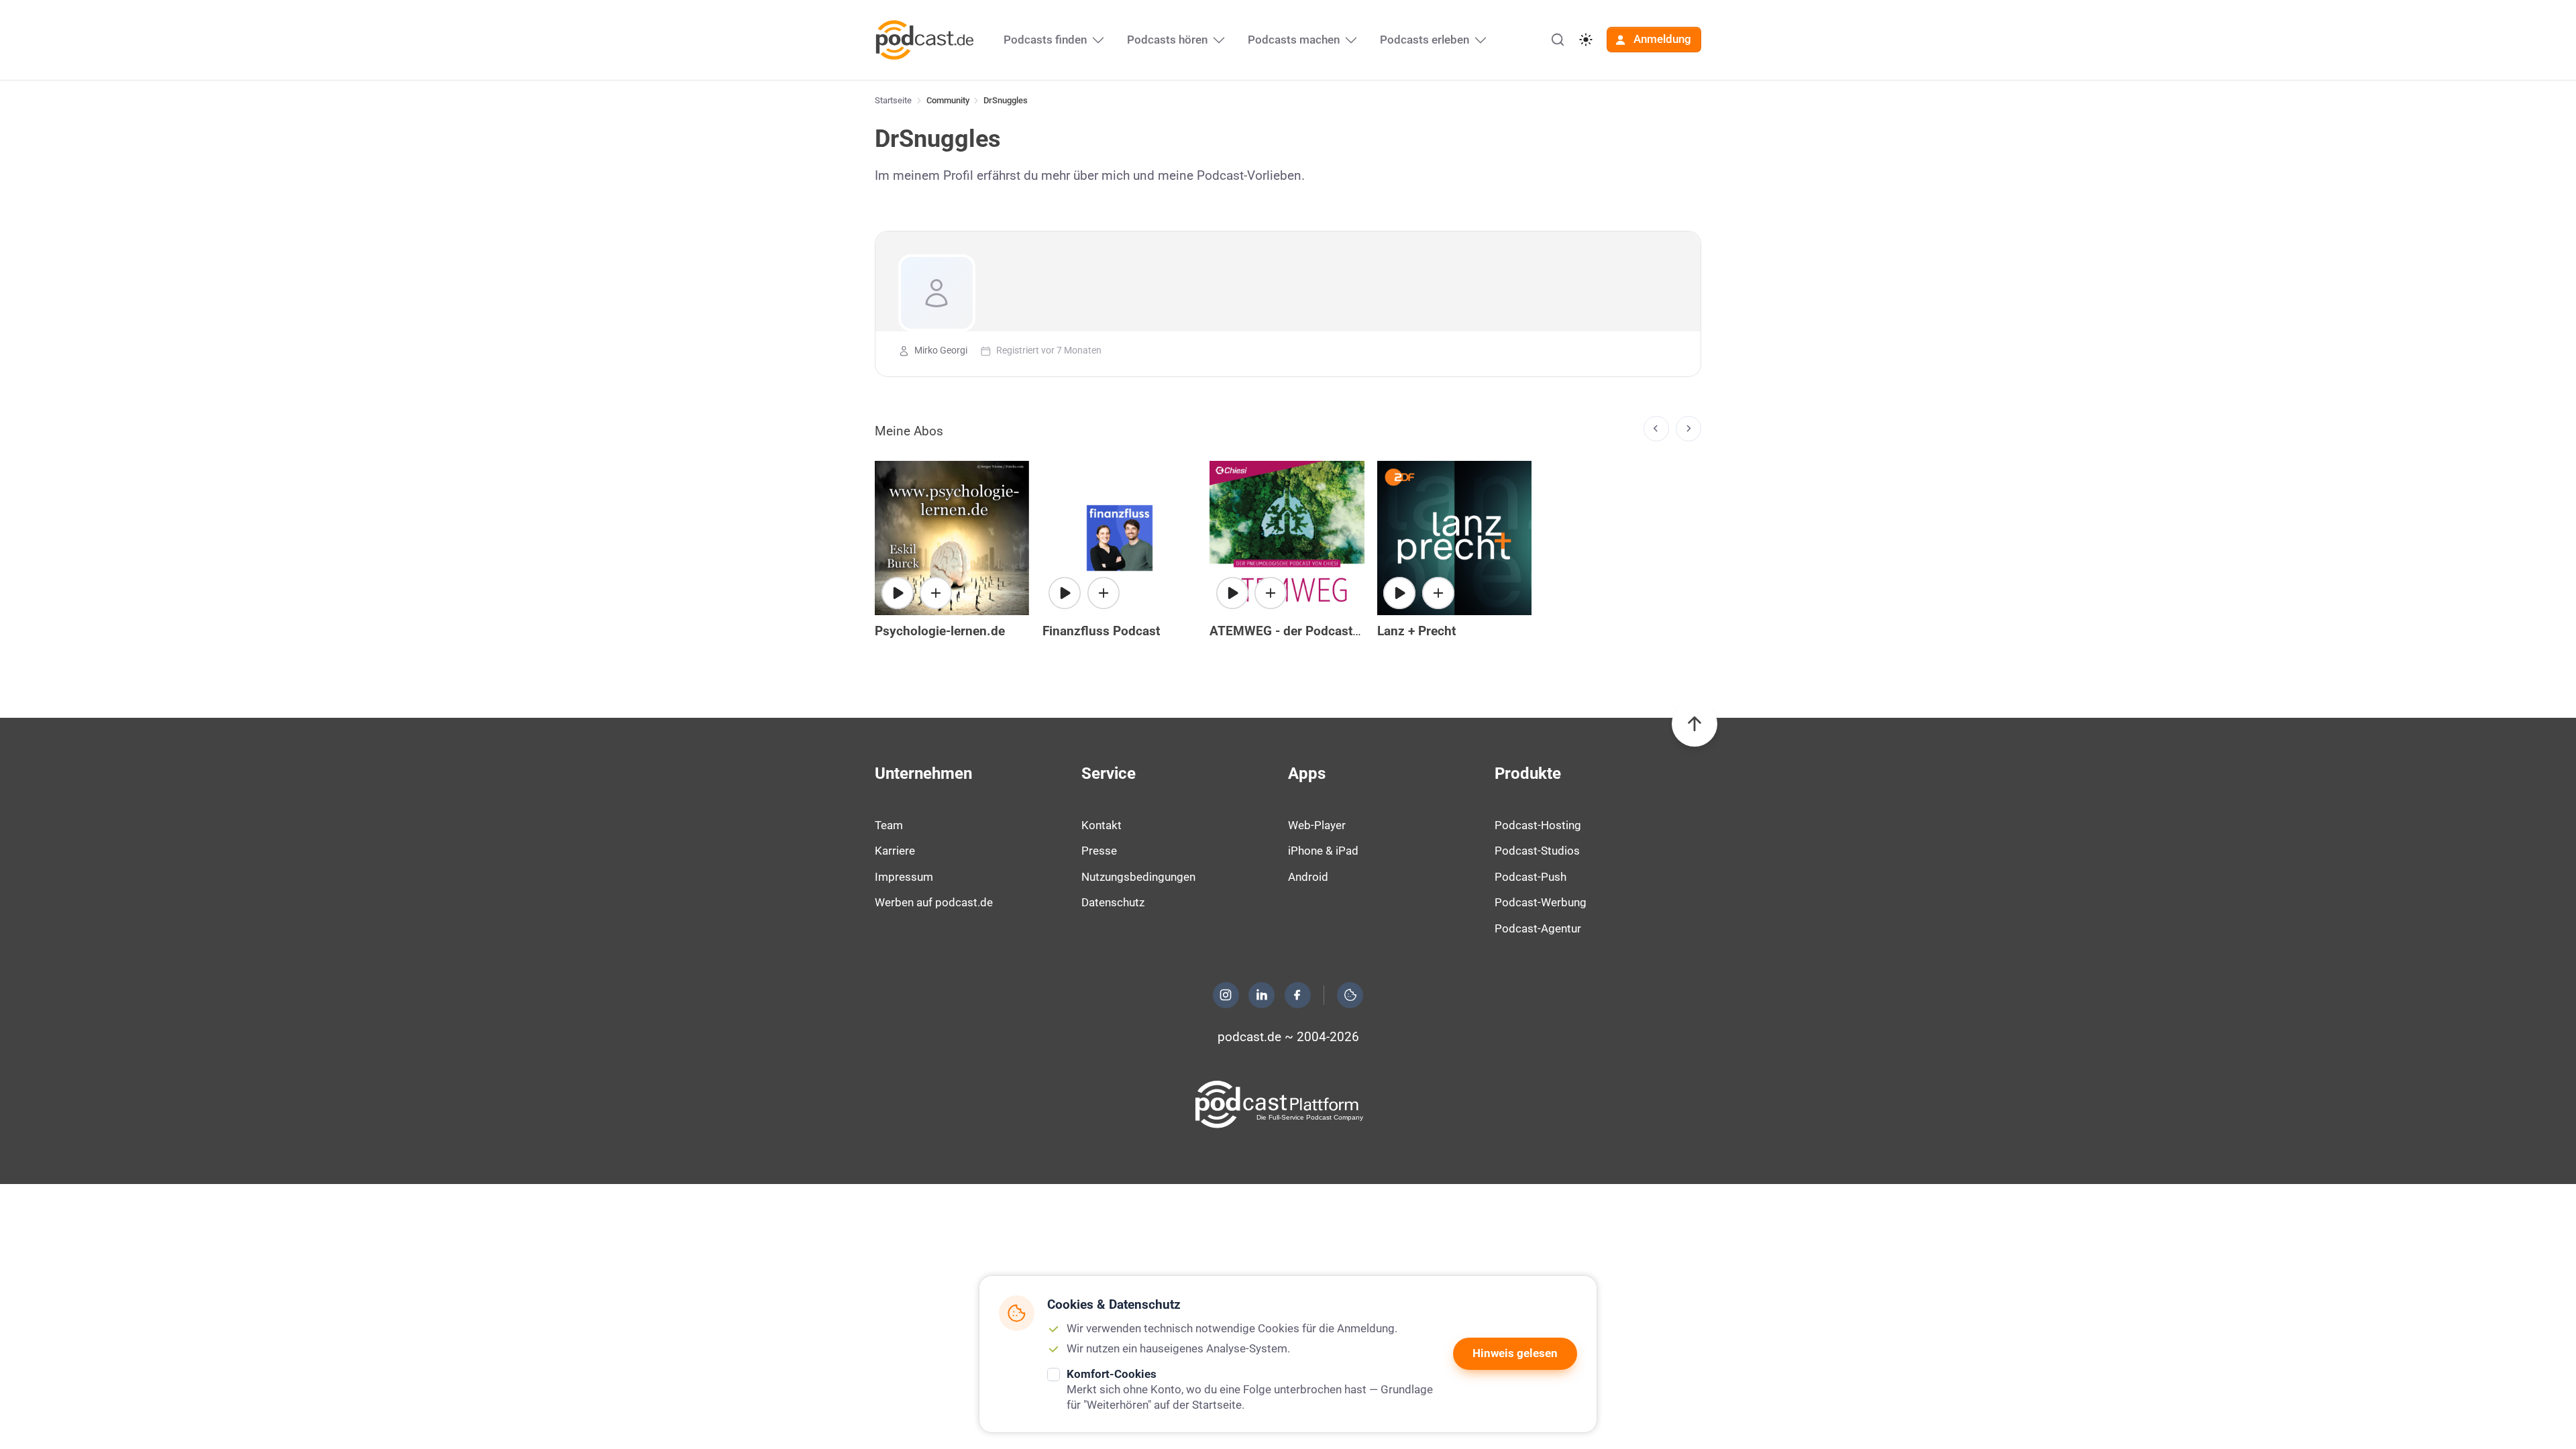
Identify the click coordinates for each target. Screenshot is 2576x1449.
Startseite (893, 100)
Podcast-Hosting (1538, 825)
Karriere (895, 851)
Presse (1099, 851)
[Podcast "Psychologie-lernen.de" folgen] (936, 593)
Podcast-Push (1531, 877)
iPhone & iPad (1323, 851)
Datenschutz (1113, 902)
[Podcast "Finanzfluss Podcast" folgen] (1104, 593)
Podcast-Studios (1537, 851)
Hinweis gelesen (1515, 1353)
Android (1308, 877)
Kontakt (1102, 825)
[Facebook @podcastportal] (1297, 995)
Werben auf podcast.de (934, 902)
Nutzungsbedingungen (1138, 877)
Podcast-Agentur (1538, 928)
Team (889, 825)
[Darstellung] (1586, 40)
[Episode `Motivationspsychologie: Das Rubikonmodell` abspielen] (898, 593)
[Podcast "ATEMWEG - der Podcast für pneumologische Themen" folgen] (1271, 593)
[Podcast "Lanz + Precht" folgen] (1438, 593)
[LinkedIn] (1262, 995)
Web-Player (1317, 825)
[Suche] (1558, 40)
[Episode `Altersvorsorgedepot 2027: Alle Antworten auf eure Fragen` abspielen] (1065, 593)
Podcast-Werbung (1541, 902)
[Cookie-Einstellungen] (1350, 995)
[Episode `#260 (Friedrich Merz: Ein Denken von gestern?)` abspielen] (1399, 593)
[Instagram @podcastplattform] (1226, 995)
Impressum (904, 877)
